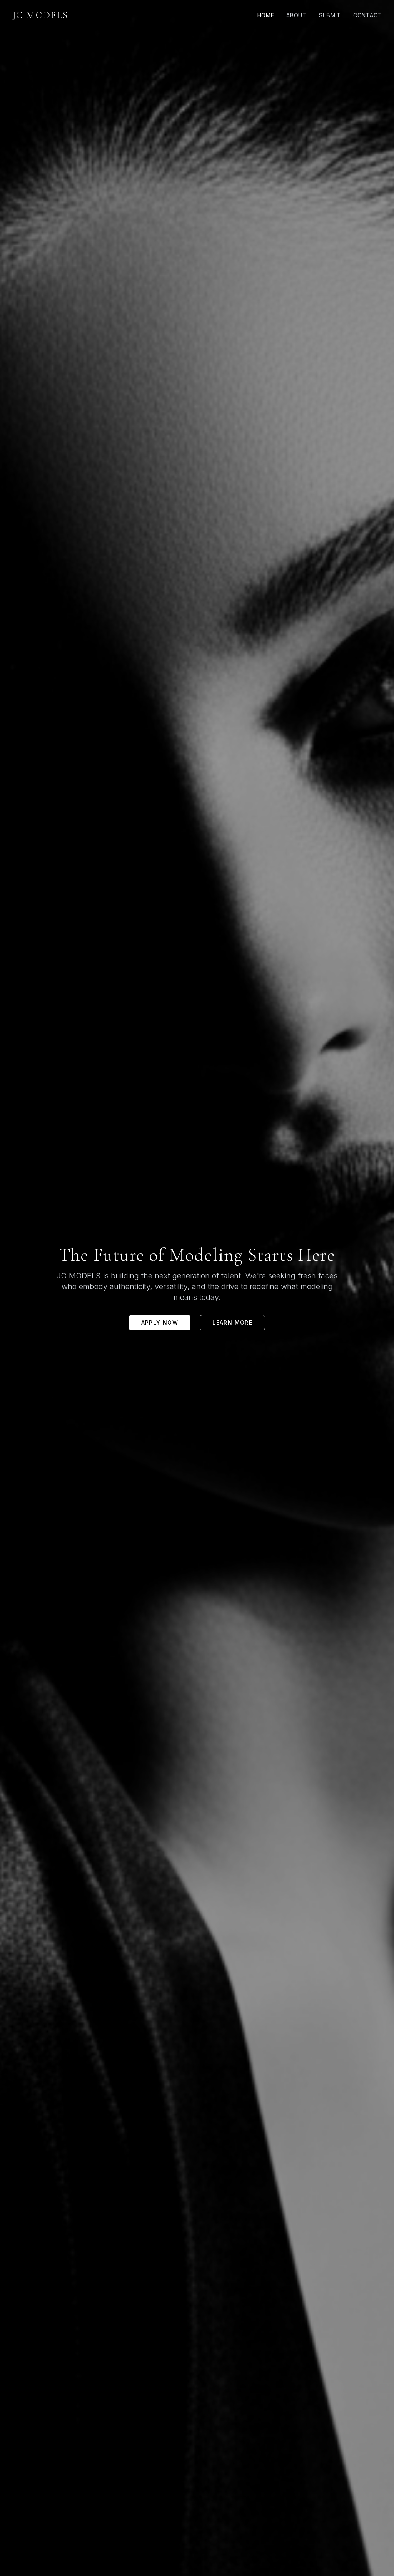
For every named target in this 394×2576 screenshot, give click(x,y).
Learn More (232, 1322)
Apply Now (160, 1322)
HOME (266, 15)
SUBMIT (330, 15)
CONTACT (367, 15)
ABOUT (296, 15)
